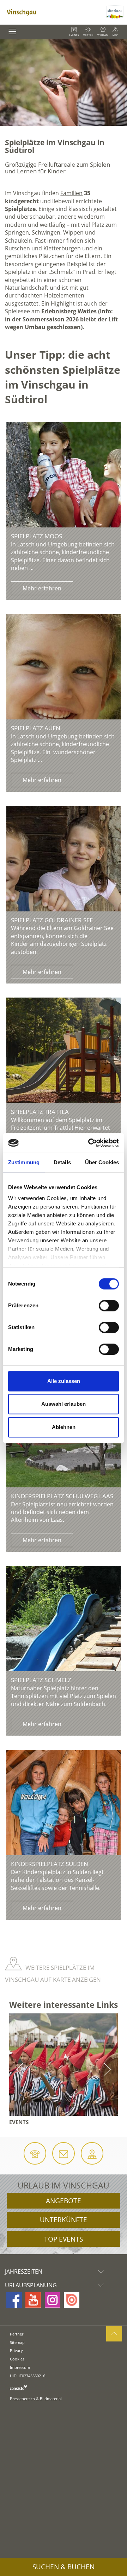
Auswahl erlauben (64, 1404)
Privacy (16, 2350)
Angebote (64, 2201)
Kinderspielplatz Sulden (50, 1864)
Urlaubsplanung (31, 2285)
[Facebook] (14, 2300)
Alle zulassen (64, 1381)
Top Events (64, 2239)
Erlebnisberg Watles (69, 311)
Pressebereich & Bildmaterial (36, 2399)
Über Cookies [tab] (102, 1162)
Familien (71, 193)
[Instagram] (53, 2300)
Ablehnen (64, 1427)
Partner (17, 2334)
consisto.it (19, 2387)
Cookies (17, 2359)
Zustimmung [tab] (24, 1162)
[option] (64, 82)
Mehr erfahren (42, 588)
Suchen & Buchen (64, 2567)
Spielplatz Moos (37, 536)
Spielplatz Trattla (40, 1112)
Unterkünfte (64, 2220)
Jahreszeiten (24, 2271)
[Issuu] (72, 2300)
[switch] (109, 1306)
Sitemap (17, 2342)
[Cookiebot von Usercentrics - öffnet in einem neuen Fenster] (90, 1143)
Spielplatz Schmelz (41, 1680)
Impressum (20, 2367)
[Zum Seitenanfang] (114, 2334)
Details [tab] (62, 1162)
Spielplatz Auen (36, 728)
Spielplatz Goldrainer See (52, 920)
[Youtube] (33, 2300)
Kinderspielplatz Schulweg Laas (62, 1496)
